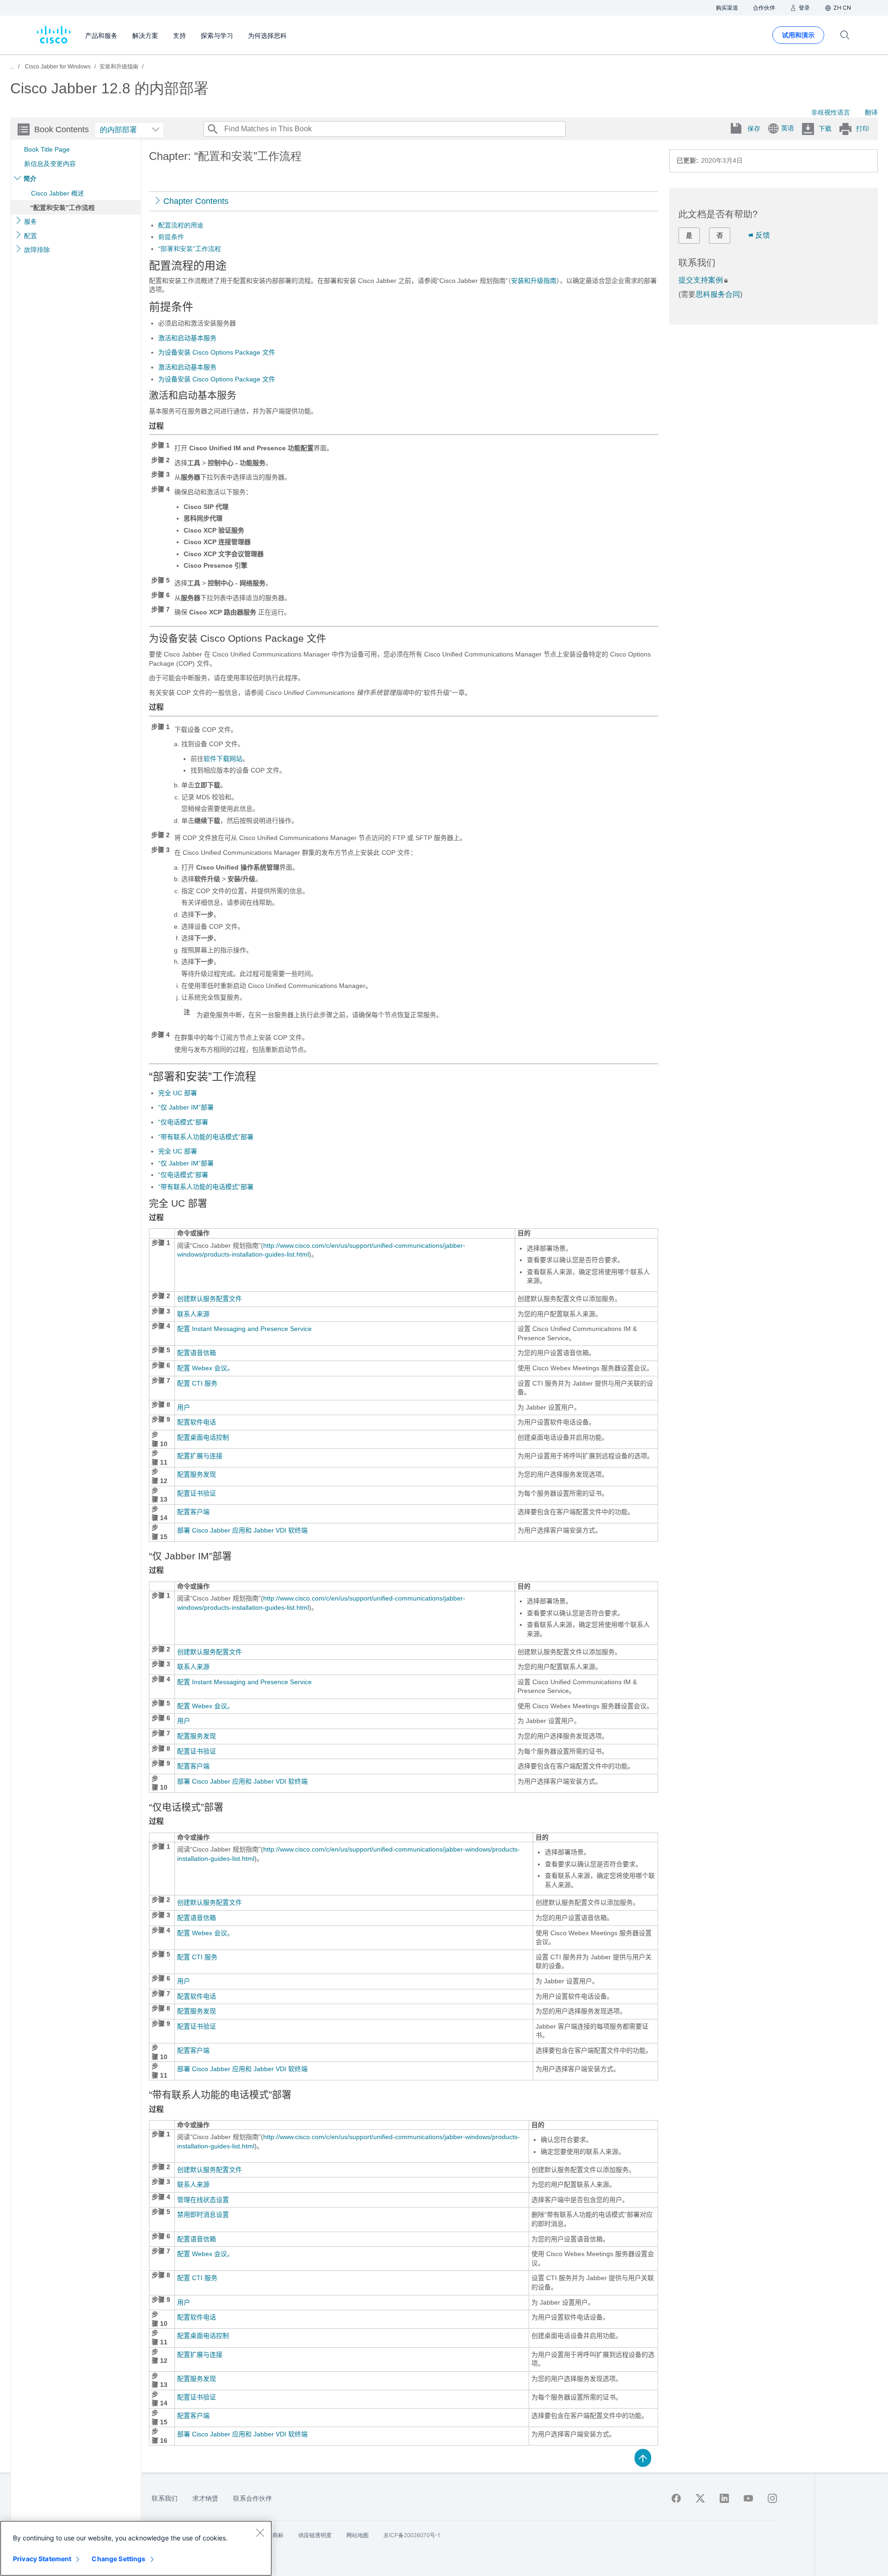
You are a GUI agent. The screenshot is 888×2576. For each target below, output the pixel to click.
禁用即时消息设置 (203, 2214)
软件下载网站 (223, 759)
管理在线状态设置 (203, 2200)
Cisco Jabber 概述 (58, 193)
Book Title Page (47, 149)
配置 (31, 236)
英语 (788, 128)
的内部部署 (118, 130)
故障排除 (37, 250)
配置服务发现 (197, 1474)
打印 (863, 129)
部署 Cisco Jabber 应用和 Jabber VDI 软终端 (242, 1530)
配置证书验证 (197, 1493)
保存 (754, 129)
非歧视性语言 (831, 112)
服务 (31, 221)
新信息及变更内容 (50, 164)
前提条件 (171, 237)
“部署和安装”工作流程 (190, 249)
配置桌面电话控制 (203, 1437)
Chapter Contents (196, 201)
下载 (825, 129)
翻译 (871, 112)
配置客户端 (193, 1512)
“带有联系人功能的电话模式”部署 (206, 1137)
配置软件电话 (197, 1422)
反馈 (763, 235)
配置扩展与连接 (200, 1456)
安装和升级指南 (534, 281)
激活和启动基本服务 (187, 338)
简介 (30, 178)
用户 (184, 1407)
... (12, 67)
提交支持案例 (701, 280)
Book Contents (62, 129)
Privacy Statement (42, 2559)
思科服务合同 (718, 294)
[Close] (260, 2533)
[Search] (212, 129)
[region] (136, 2548)
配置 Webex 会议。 (205, 1368)
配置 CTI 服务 (197, 1383)
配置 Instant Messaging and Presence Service (244, 1329)
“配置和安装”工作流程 (62, 208)
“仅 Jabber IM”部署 (186, 1107)
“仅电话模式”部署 (183, 1122)
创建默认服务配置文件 (210, 1299)
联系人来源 (193, 1314)
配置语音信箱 (197, 1353)
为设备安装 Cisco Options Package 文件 (217, 352)
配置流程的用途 (181, 225)
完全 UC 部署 (178, 1093)
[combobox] (129, 130)
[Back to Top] (643, 2457)
